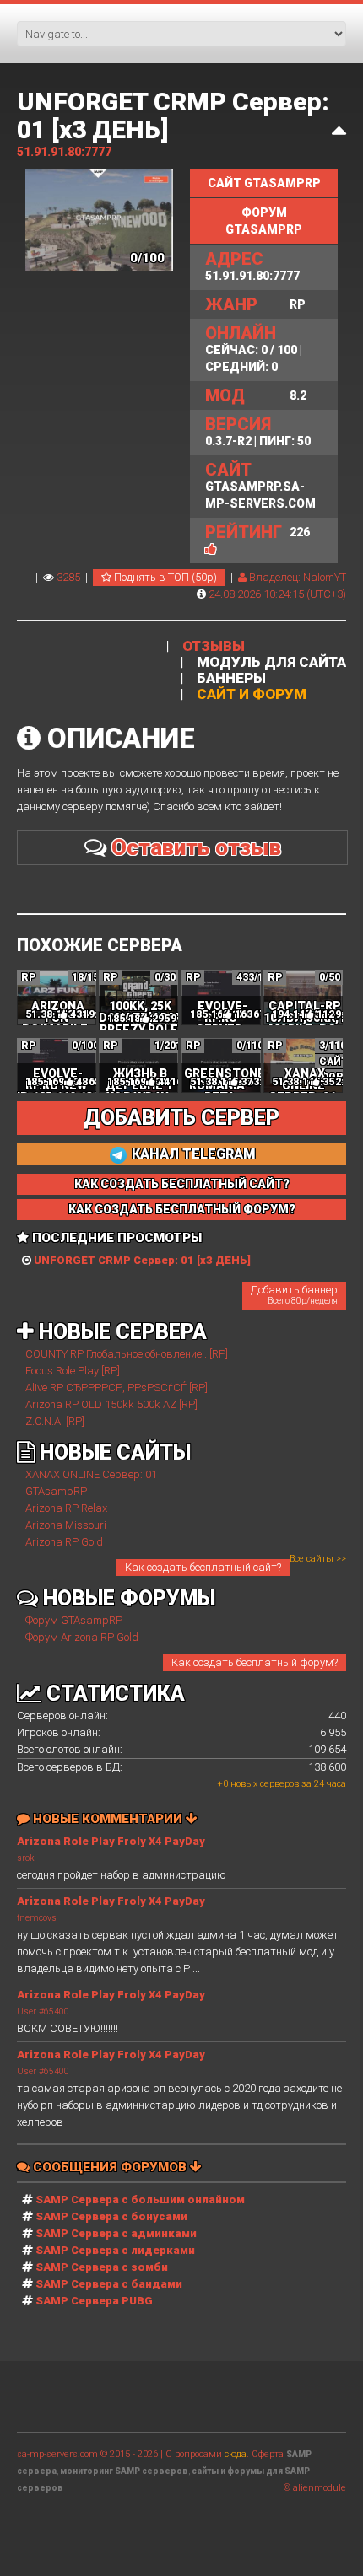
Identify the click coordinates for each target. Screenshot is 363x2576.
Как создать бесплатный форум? (255, 1662)
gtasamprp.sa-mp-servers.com (260, 485)
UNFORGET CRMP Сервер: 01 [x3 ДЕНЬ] (173, 116)
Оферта (268, 2454)
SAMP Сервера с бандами (109, 2284)
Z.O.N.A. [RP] (55, 1421)
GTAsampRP (56, 1491)
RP (255, 304)
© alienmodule (315, 2488)
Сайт (333, 1062)
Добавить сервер (181, 1118)
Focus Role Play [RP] (73, 1371)
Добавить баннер (294, 1294)
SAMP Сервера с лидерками (115, 2250)
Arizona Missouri (66, 1525)
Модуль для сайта (271, 662)
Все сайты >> (318, 1559)
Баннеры (231, 678)
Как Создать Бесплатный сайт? (182, 1184)
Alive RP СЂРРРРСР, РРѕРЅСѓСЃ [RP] (116, 1387)
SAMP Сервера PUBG (94, 2301)
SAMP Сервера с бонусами (111, 2216)
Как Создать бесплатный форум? (182, 1209)
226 (300, 532)
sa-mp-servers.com (57, 2454)
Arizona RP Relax (66, 1508)
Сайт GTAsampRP (264, 183)
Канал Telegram (192, 1154)
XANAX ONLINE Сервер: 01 (91, 1474)
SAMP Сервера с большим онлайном (140, 2200)
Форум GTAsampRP (264, 221)
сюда (236, 2454)
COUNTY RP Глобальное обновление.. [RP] (127, 1354)
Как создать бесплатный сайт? (203, 1567)
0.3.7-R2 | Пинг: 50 (258, 431)
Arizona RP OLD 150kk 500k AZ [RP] (111, 1404)
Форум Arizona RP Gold (82, 1637)
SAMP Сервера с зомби (102, 2267)
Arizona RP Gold (64, 1542)
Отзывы (214, 646)
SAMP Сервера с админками (116, 2233)
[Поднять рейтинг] (211, 549)
